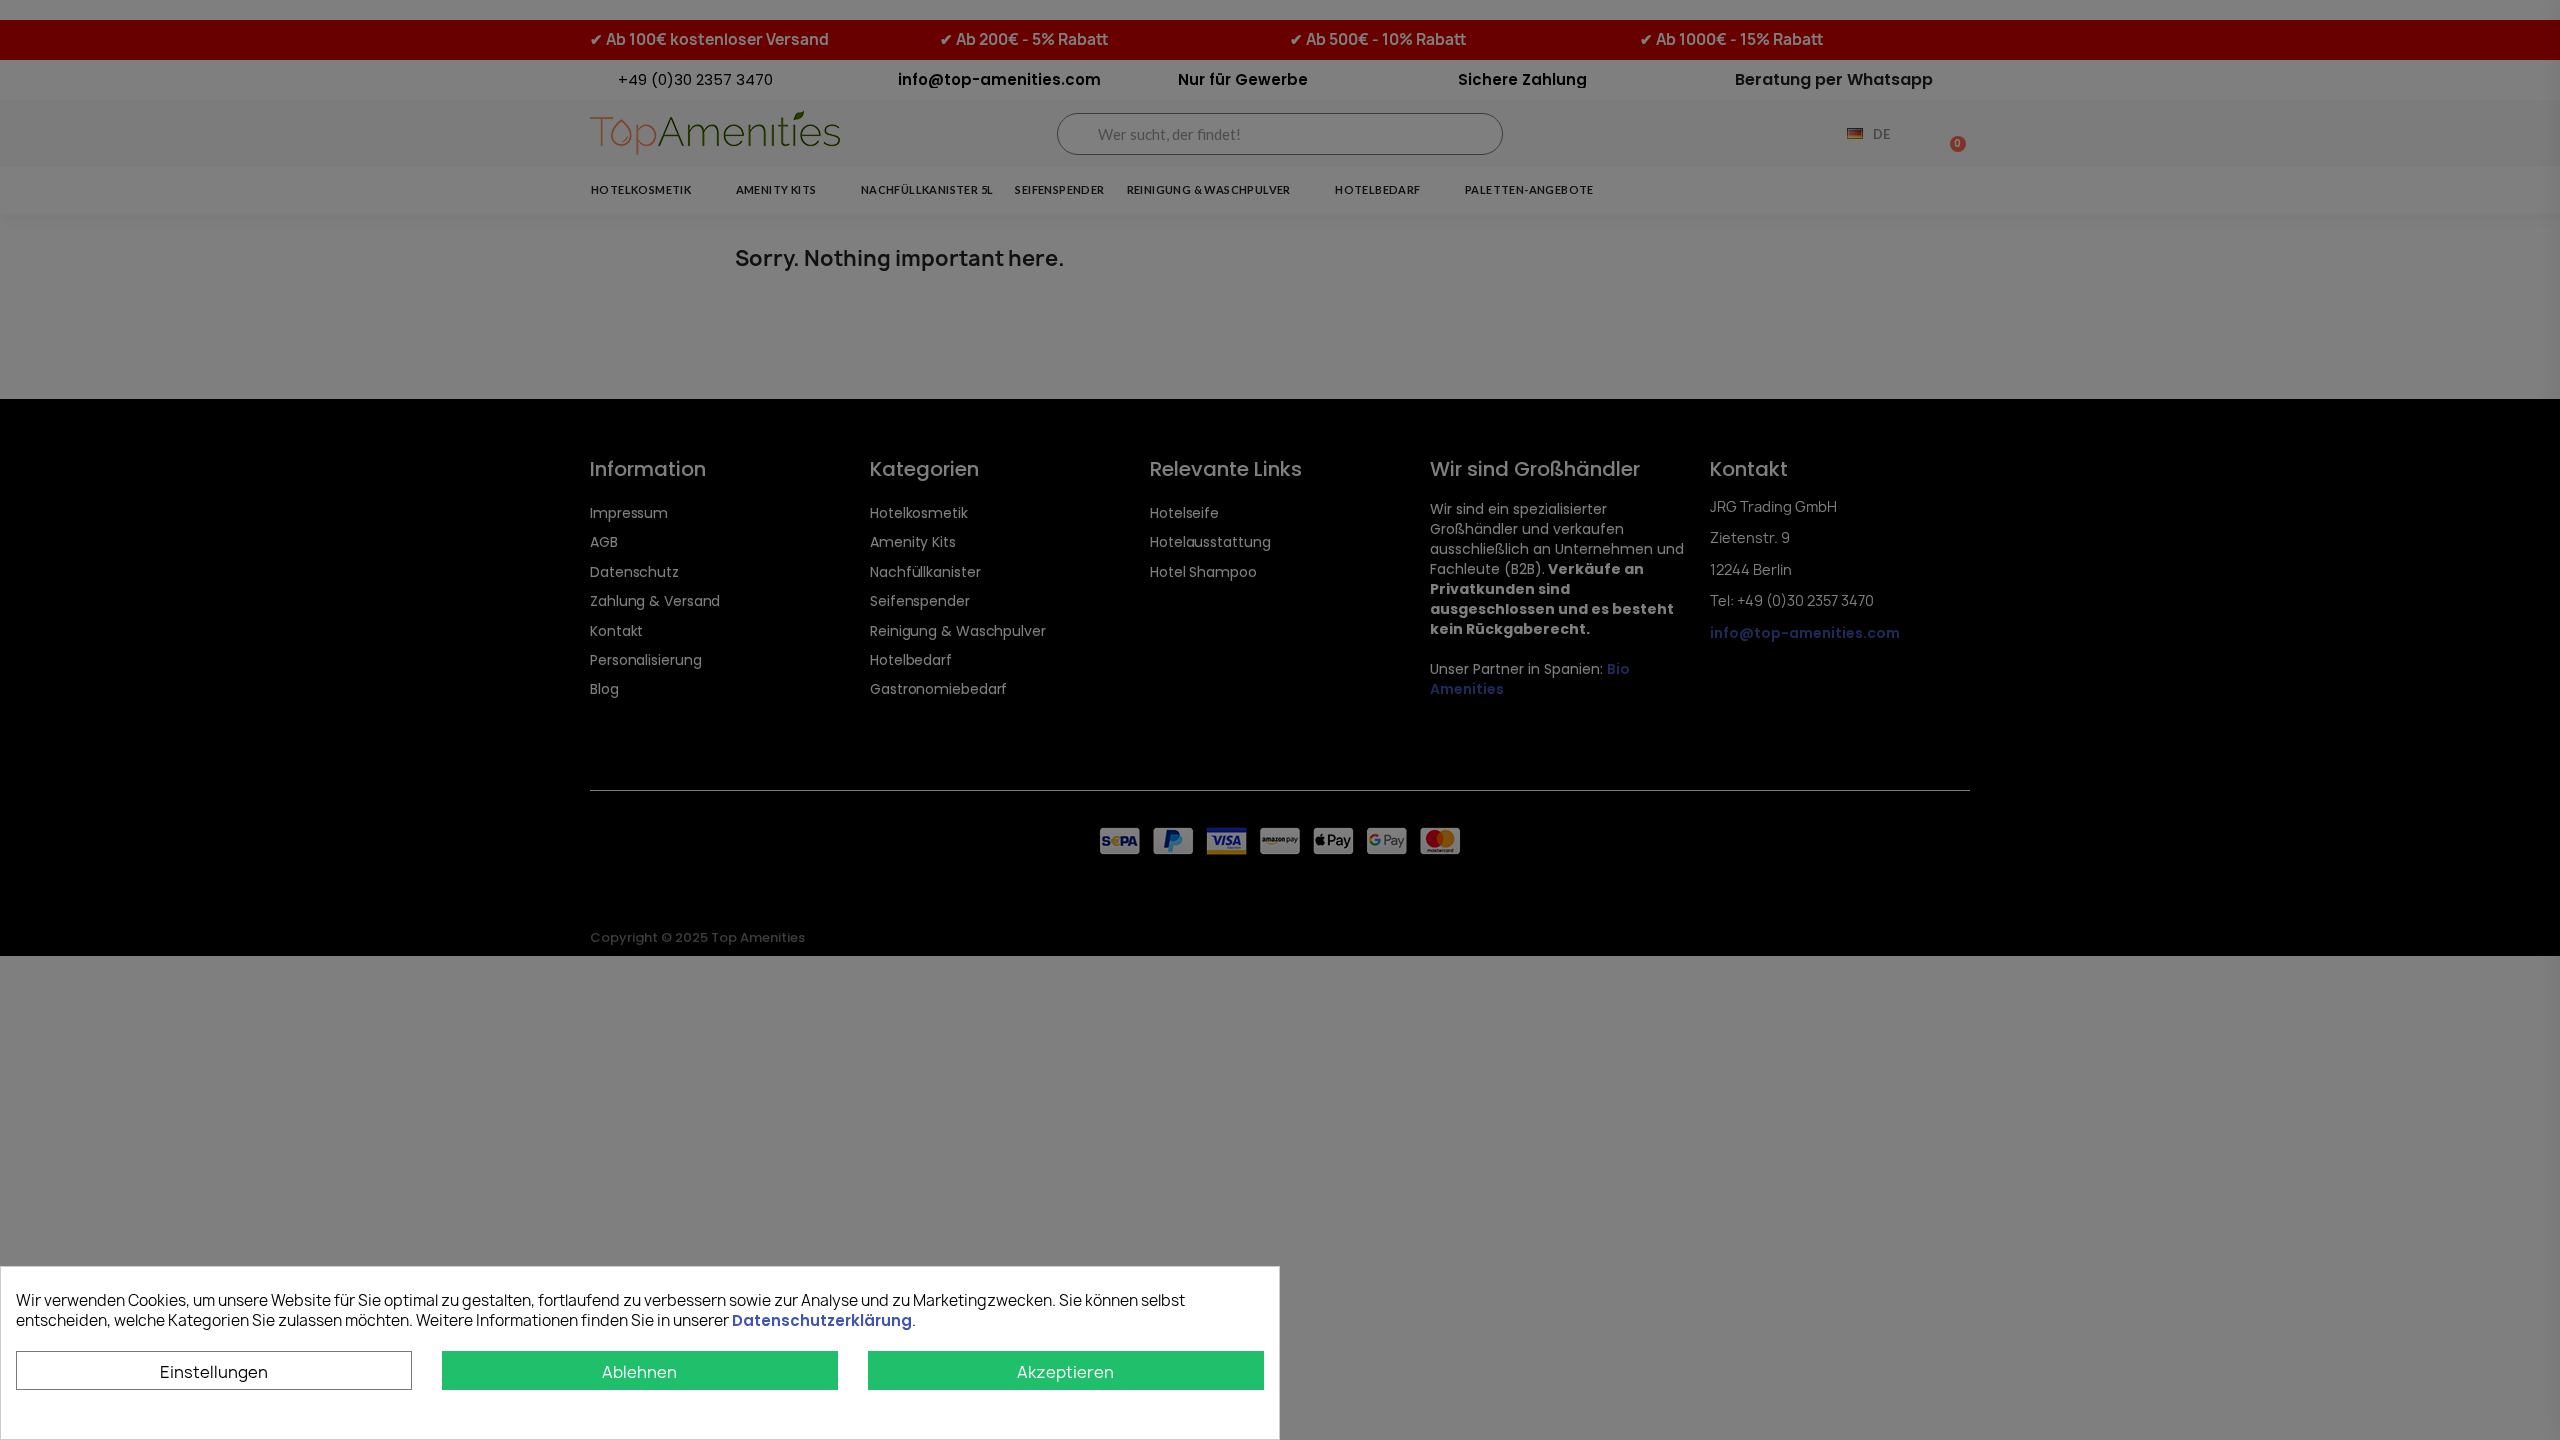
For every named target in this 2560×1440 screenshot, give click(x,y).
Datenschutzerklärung (822, 1320)
